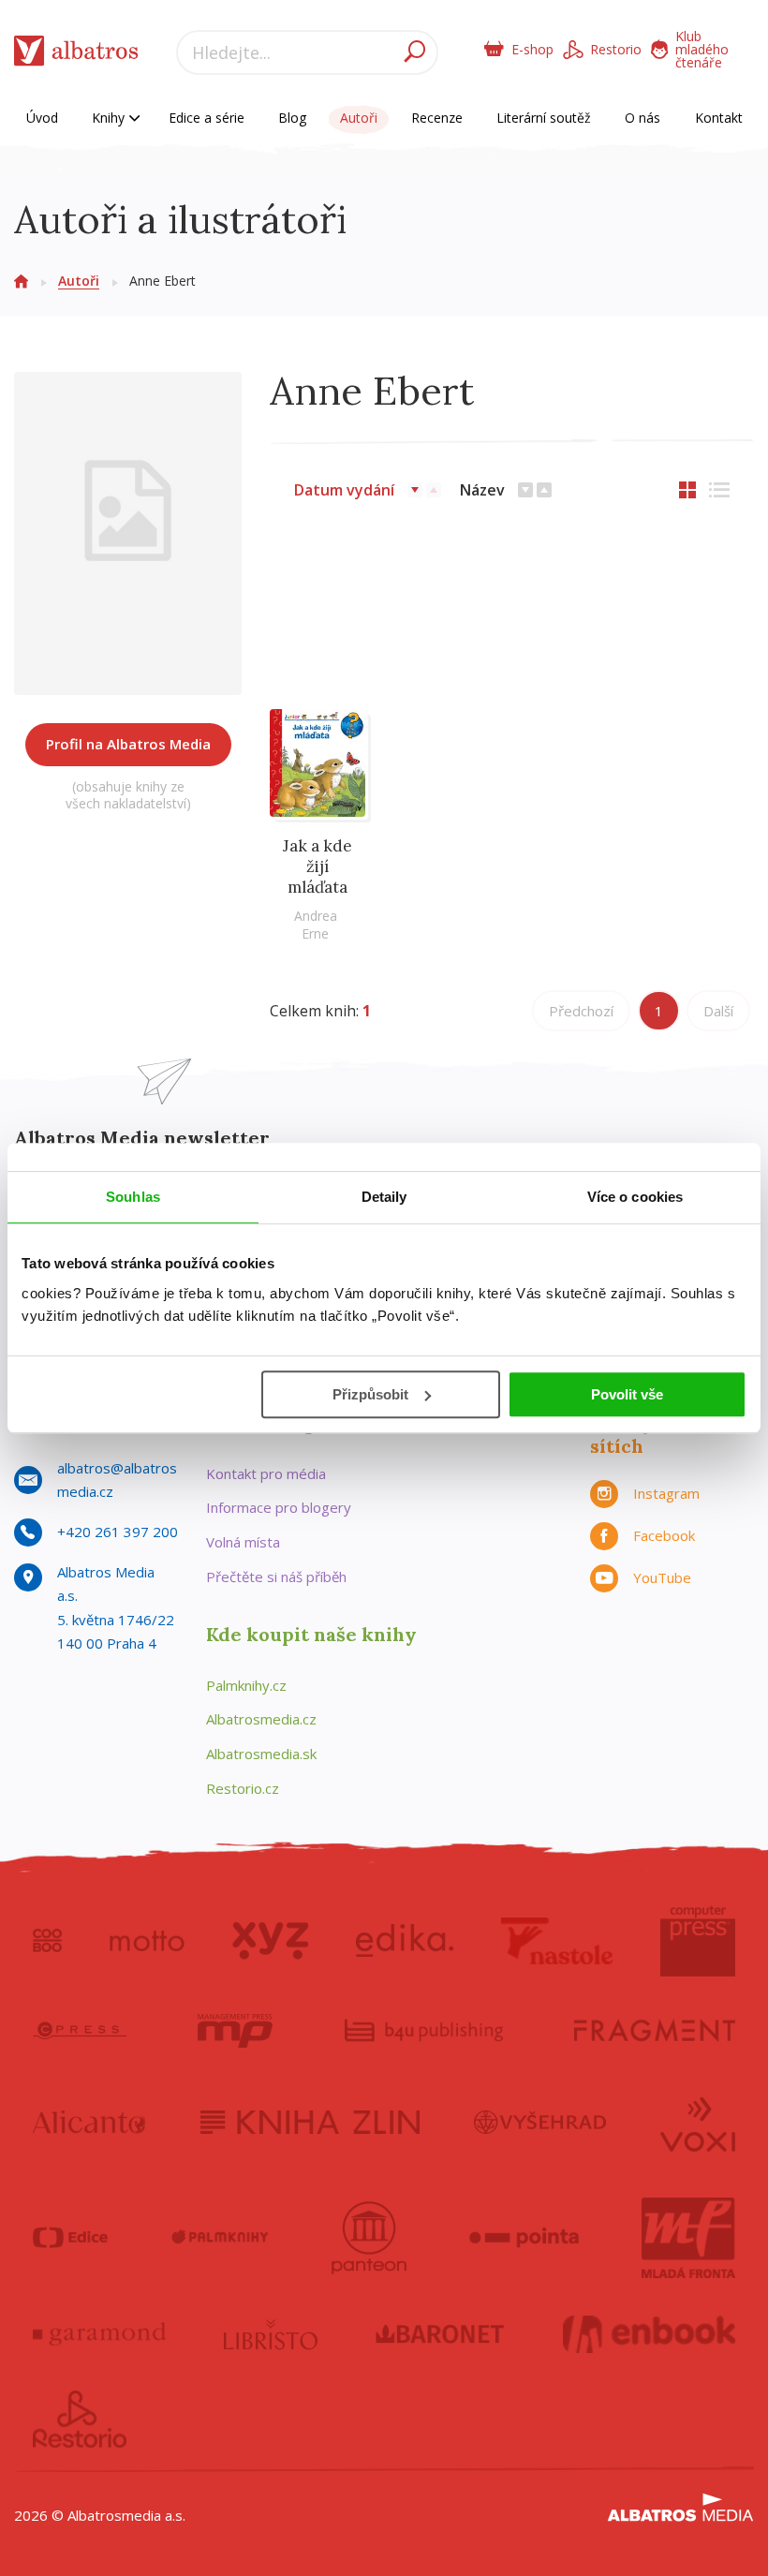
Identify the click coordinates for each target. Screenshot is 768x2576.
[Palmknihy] (220, 2238)
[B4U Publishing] (424, 2031)
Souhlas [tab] (133, 1197)
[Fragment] (655, 2031)
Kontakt (719, 118)
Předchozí (581, 1011)
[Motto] (147, 1941)
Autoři (359, 118)
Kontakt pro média (266, 1473)
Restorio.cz (243, 1788)
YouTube (662, 1577)
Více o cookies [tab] (635, 1197)
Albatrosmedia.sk (261, 1754)
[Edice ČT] (70, 2238)
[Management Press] (235, 2031)
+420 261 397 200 (118, 1532)
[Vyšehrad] (540, 2123)
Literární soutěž (544, 118)
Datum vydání (344, 490)
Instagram (666, 1493)
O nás (642, 118)
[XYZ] (270, 1941)
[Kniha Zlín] (310, 2123)
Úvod (42, 118)
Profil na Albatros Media (128, 744)
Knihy (110, 118)
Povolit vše (627, 1394)
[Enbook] (650, 2334)
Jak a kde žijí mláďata (318, 866)
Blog (292, 118)
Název (482, 490)
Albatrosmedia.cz (261, 1719)
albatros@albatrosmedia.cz (117, 1480)
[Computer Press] (698, 1941)
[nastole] (557, 1941)
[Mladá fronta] (688, 2238)
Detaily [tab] (384, 1197)
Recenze (437, 118)
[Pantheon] (369, 2238)
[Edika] (405, 1941)
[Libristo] (271, 2334)
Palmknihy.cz (246, 1685)
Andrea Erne (316, 925)
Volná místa (243, 1542)
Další (718, 1011)
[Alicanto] (89, 2123)
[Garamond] (99, 2334)
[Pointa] (524, 2238)
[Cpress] (80, 2031)
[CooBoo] (47, 1941)
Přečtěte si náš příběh (276, 1577)
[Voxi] (698, 2123)
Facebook (664, 1535)
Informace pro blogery (279, 1507)
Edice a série (207, 118)
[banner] (76, 55)
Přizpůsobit (370, 1394)
